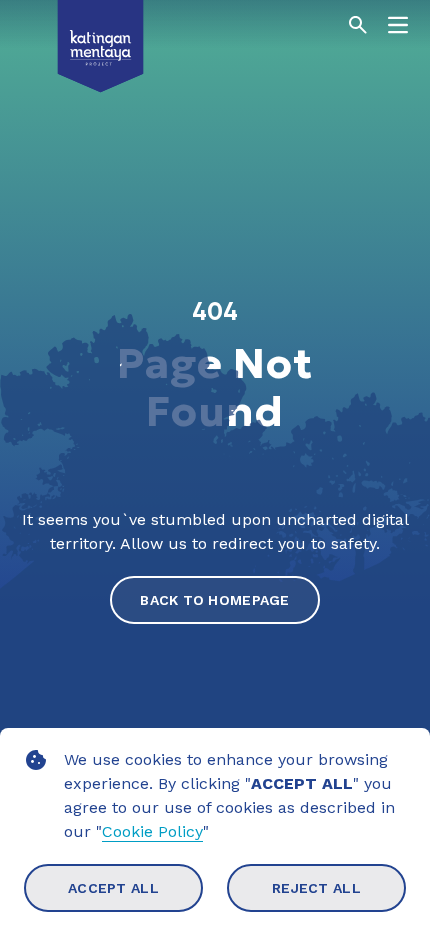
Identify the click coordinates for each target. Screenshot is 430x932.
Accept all (113, 888)
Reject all (316, 888)
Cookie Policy (152, 831)
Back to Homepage (214, 600)
